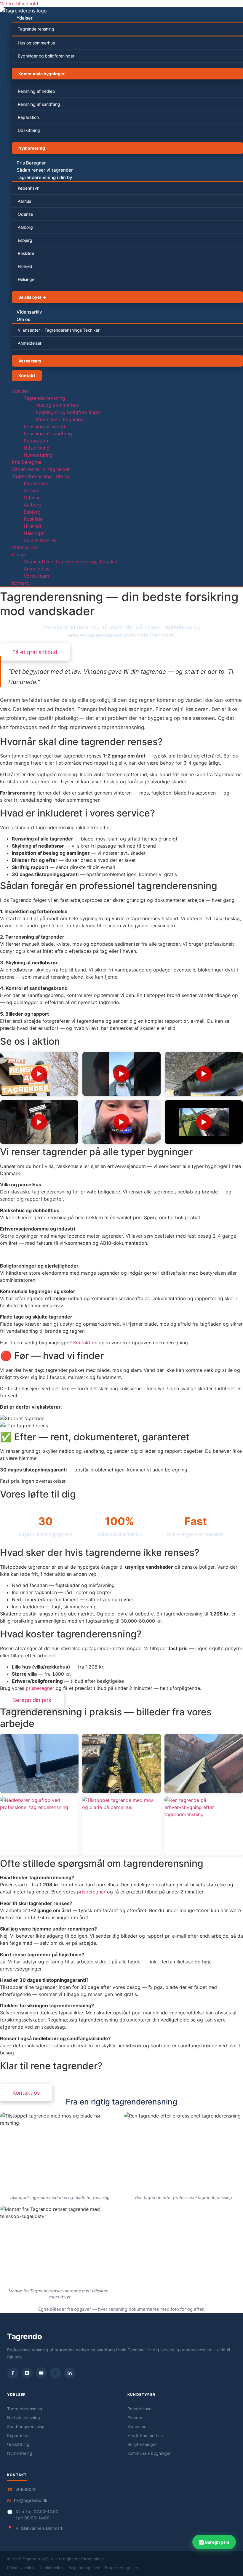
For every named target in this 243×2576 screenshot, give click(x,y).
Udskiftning (29, 130)
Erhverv (135, 2418)
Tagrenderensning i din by (44, 177)
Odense (25, 214)
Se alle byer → (32, 297)
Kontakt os (85, 1343)
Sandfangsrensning (26, 2426)
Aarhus (24, 201)
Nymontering (32, 148)
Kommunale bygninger (41, 74)
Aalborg (25, 227)
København (29, 188)
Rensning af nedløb (36, 91)
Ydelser (25, 18)
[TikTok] (55, 2373)
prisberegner (40, 1688)
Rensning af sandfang (39, 104)
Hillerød (25, 266)
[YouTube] (41, 2373)
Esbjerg (25, 240)
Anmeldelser (30, 343)
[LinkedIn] (70, 2373)
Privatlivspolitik (21, 2568)
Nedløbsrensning (24, 2418)
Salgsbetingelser (84, 2568)
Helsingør (27, 279)
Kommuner (138, 2426)
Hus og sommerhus (36, 43)
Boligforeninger (142, 2444)
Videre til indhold (19, 4)
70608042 (26, 2489)
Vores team (30, 361)
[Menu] (5, 385)
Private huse (139, 2409)
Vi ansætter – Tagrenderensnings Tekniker (59, 330)
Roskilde (26, 253)
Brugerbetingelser (122, 2568)
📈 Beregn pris (214, 2542)
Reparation (28, 117)
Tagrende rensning (36, 29)
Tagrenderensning (25, 2409)
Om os (23, 319)
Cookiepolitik (52, 2568)
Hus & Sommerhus (145, 2435)
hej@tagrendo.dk (31, 2500)
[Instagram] (27, 2373)
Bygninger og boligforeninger (46, 56)
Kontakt (27, 376)
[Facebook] (13, 2373)
